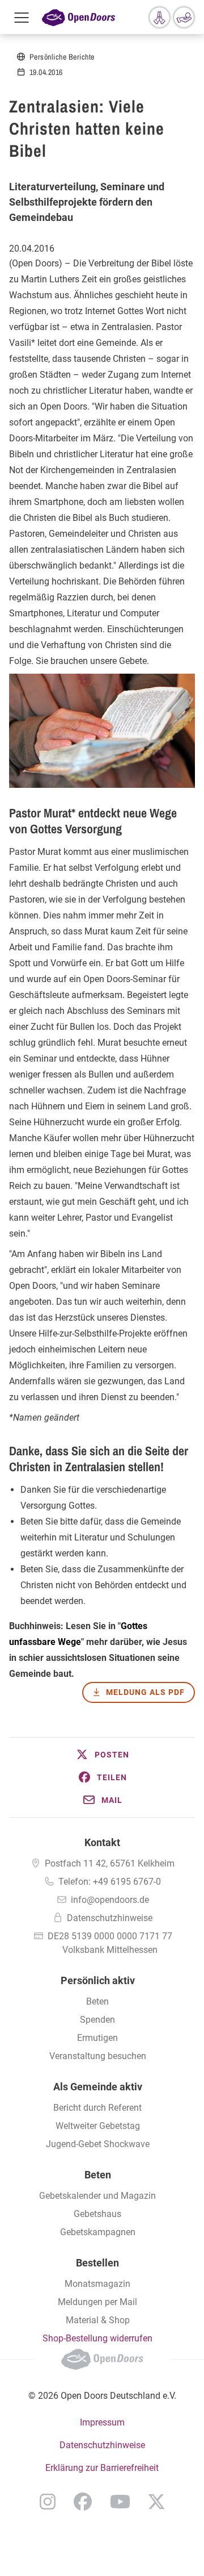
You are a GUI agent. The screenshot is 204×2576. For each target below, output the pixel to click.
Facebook (83, 2502)
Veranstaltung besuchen (98, 2056)
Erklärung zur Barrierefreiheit (102, 2468)
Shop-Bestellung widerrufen (97, 2338)
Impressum (102, 2422)
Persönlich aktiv (98, 1980)
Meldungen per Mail (97, 2302)
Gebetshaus (97, 2214)
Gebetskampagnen (98, 2232)
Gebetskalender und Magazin (97, 2196)
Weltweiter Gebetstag (98, 2126)
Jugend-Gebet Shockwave (98, 2144)
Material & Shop (98, 2320)
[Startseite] (78, 17)
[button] (102, 1755)
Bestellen (97, 2263)
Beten (97, 2001)
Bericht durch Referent (97, 2108)
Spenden (97, 2020)
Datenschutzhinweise (110, 1918)
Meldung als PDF (145, 1692)
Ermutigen (97, 2038)
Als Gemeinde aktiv (98, 2087)
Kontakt (102, 1842)
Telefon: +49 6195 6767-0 (110, 1882)
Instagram (48, 2502)
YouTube (120, 2502)
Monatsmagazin (97, 2284)
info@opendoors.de (110, 1900)
